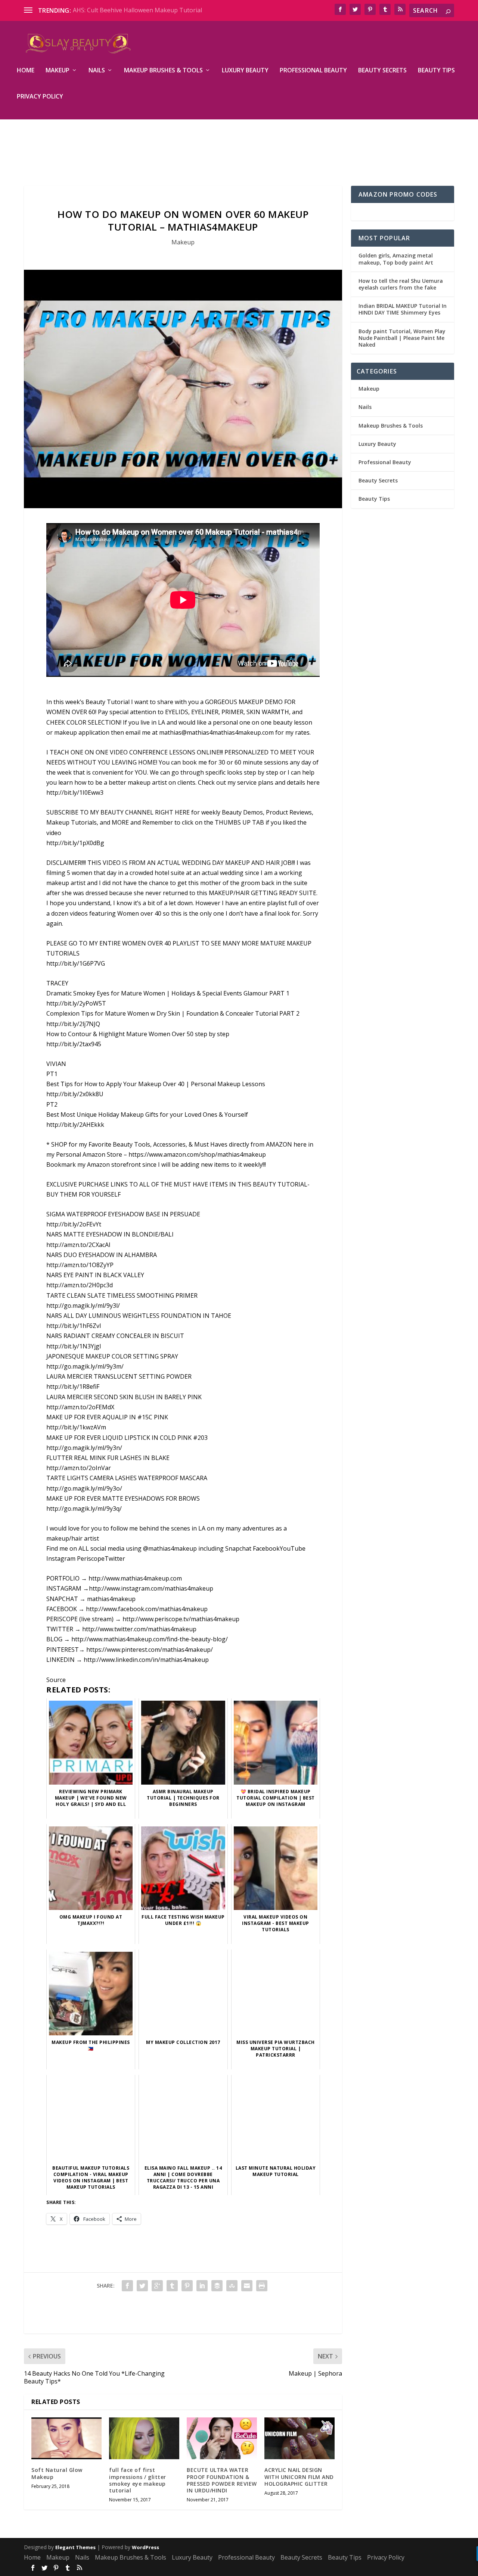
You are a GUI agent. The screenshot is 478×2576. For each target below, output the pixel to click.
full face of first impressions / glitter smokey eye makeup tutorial (138, 2480)
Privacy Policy (40, 97)
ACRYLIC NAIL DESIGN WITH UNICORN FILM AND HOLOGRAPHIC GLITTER (299, 2477)
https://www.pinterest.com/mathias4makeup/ (150, 1650)
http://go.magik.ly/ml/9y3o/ (84, 1488)
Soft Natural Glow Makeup (57, 2473)
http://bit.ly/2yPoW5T (76, 1003)
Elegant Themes (75, 2547)
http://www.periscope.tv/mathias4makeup (181, 1619)
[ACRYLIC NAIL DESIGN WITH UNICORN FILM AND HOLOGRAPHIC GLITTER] (299, 2439)
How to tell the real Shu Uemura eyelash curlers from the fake (401, 284)
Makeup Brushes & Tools (163, 71)
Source (56, 1680)
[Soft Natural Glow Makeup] (66, 2439)
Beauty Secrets (382, 71)
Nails (97, 71)
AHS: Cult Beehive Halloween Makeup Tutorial (137, 10)
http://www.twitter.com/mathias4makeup (139, 1629)
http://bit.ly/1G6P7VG (76, 963)
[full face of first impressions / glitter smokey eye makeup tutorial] (144, 2439)
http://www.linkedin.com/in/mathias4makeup (146, 1660)
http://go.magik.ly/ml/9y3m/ (85, 1366)
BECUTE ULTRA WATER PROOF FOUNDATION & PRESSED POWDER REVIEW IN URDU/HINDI (222, 2480)
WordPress (145, 2547)
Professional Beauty (313, 71)
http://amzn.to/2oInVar (79, 1468)
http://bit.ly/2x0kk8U (75, 1094)
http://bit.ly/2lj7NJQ (73, 1024)
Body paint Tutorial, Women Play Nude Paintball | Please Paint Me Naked (402, 338)
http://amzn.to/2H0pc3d (80, 1285)
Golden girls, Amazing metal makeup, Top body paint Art (396, 259)
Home (26, 71)
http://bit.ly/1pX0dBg (75, 843)
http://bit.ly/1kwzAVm (76, 1427)
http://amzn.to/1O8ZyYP (80, 1265)
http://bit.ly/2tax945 (74, 1044)
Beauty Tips (436, 71)
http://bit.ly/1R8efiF (73, 1387)
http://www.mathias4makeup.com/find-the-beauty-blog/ (150, 1639)
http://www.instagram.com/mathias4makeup (151, 1588)
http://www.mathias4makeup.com (135, 1578)
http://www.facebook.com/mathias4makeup (147, 1609)
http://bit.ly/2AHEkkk (75, 1125)
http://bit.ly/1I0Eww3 (75, 793)
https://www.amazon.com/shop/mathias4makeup (197, 1154)
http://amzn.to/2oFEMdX (80, 1407)
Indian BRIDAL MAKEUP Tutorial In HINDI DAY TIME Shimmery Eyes (403, 309)
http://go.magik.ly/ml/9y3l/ (83, 1306)
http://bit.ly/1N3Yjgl (74, 1346)
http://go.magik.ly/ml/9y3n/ (84, 1448)
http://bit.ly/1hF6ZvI (74, 1326)
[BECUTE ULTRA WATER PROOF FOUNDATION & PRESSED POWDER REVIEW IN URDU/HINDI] (222, 2439)
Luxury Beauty (245, 71)
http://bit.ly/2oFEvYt (74, 1224)
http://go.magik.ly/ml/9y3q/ (84, 1509)
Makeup (58, 71)
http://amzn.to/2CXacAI (78, 1245)
